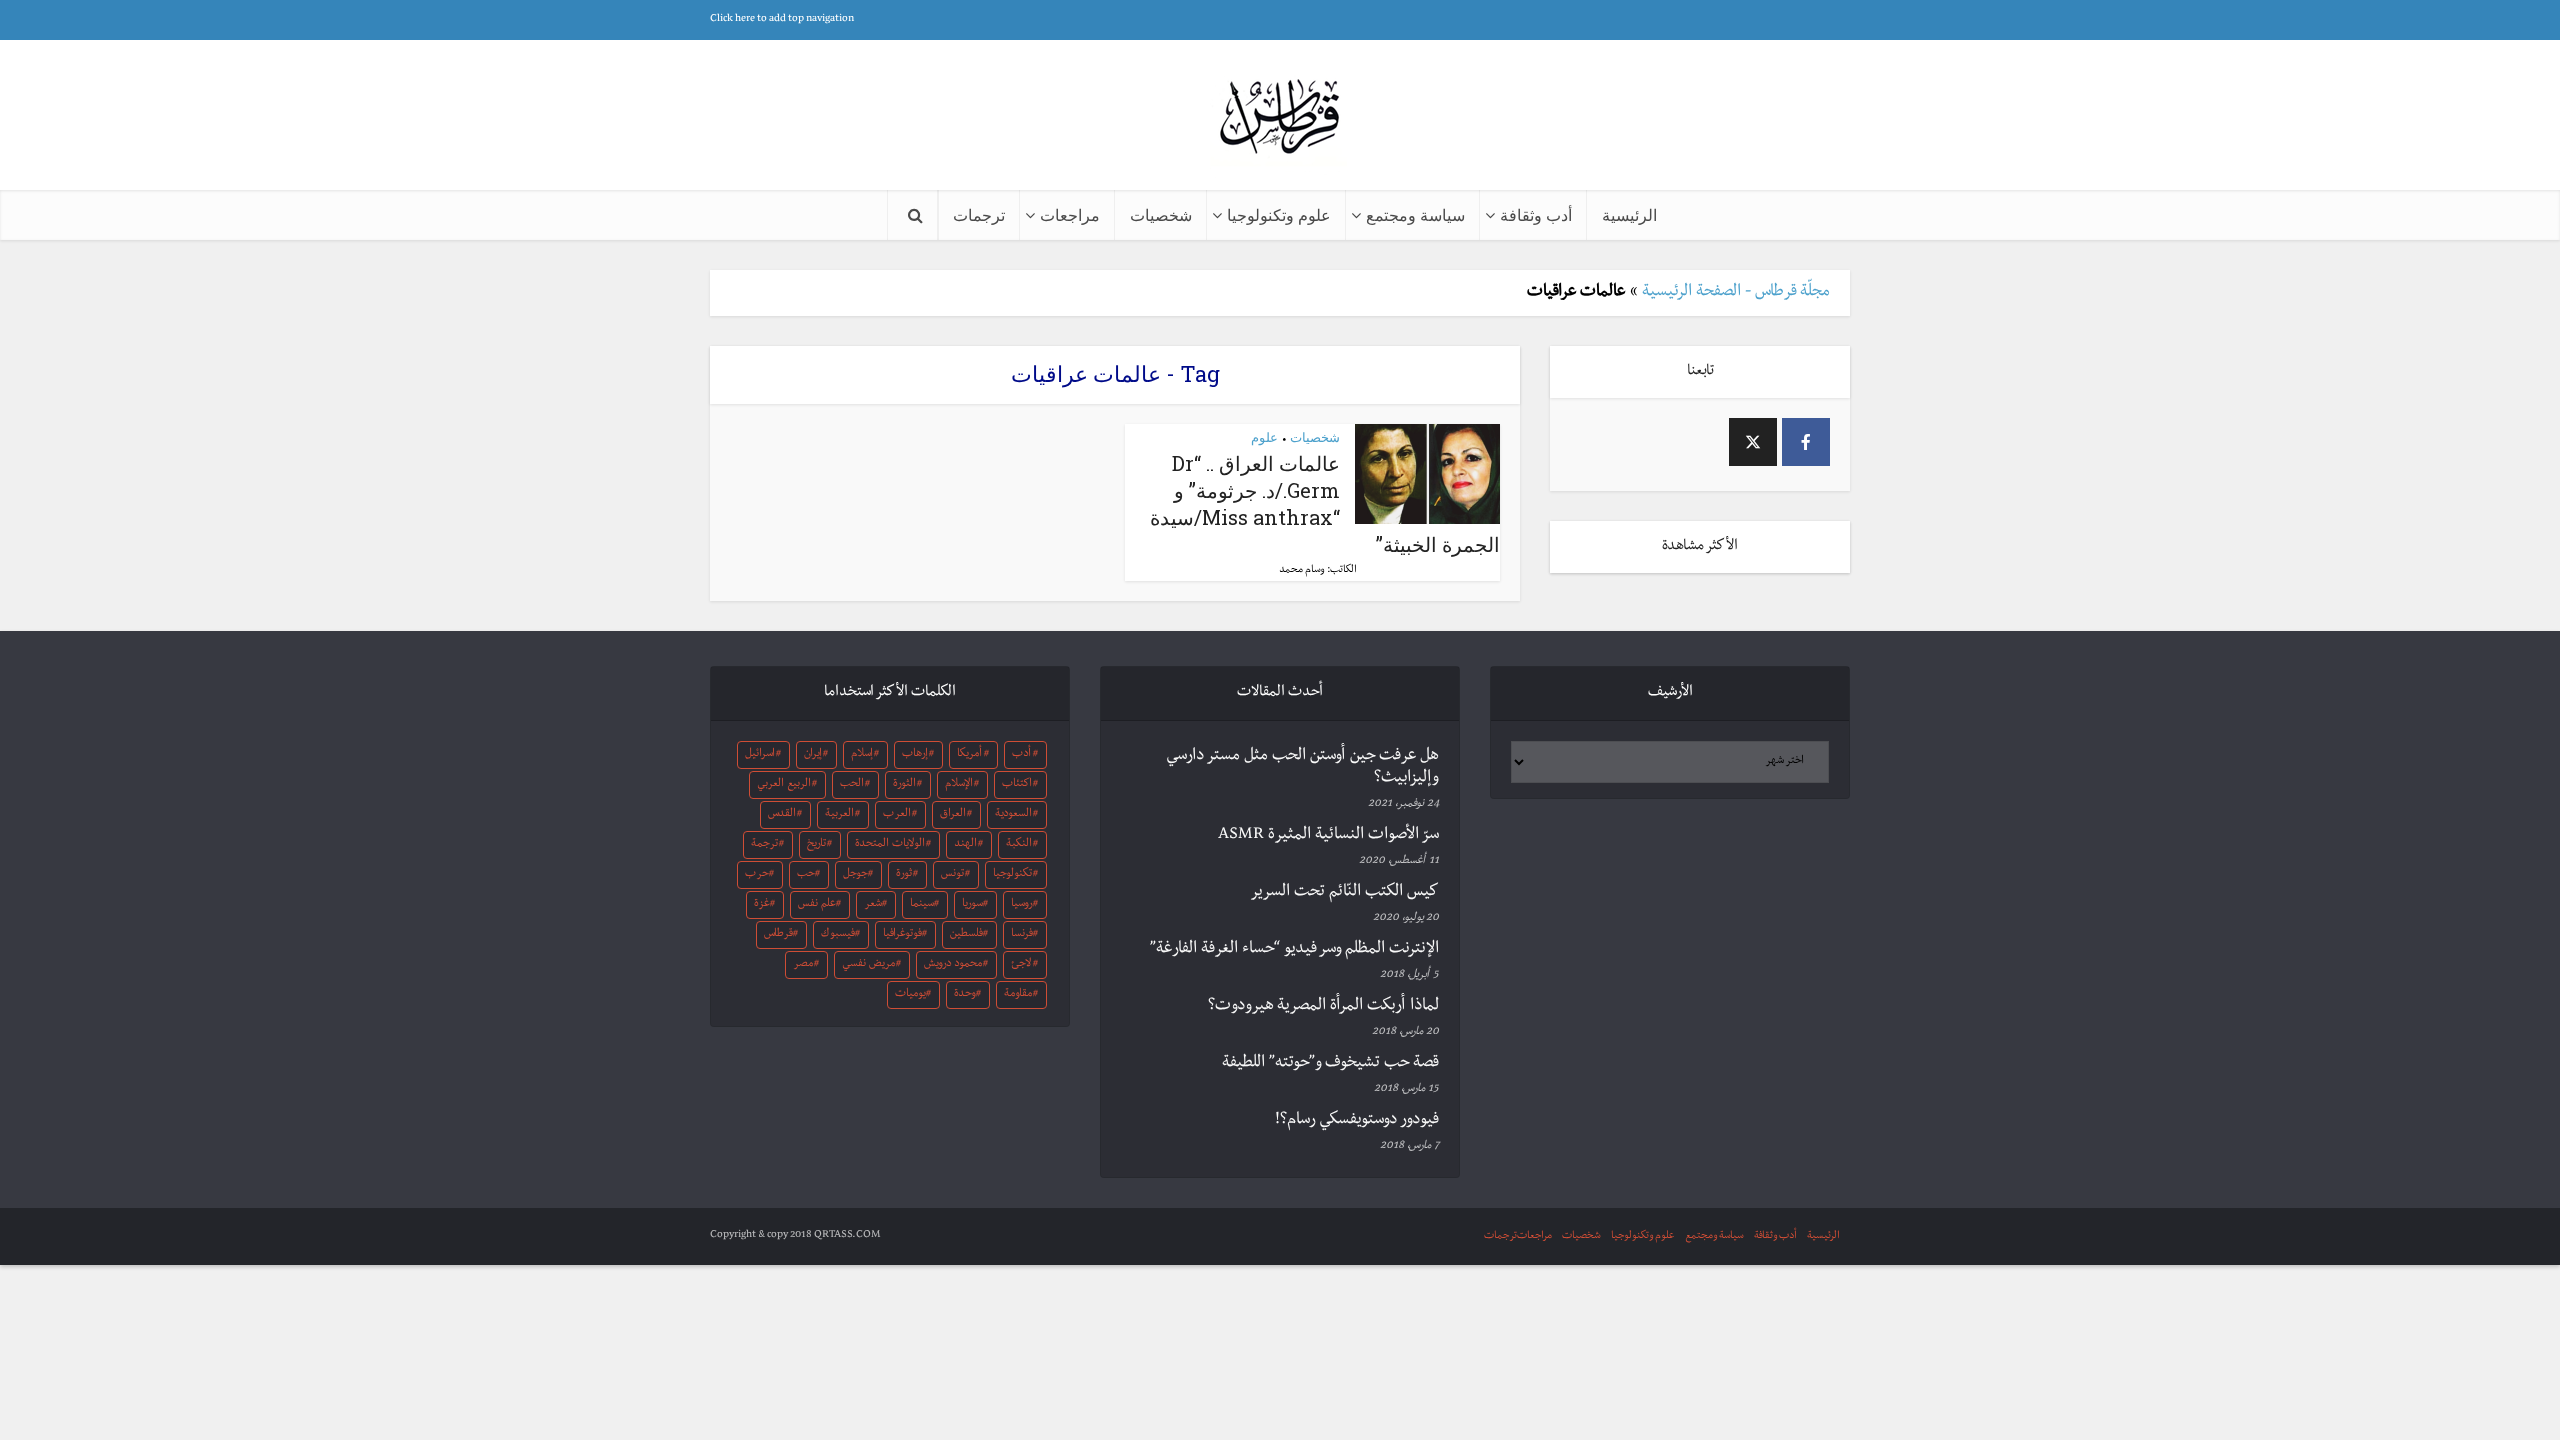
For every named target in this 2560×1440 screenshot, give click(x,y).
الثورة (904, 785)
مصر (803, 965)
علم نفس (817, 905)
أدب (1021, 755)
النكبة (1019, 845)
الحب (852, 785)
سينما (922, 905)
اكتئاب (1017, 785)
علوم (1264, 437)
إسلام (862, 755)
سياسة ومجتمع (1415, 214)
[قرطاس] (1280, 118)
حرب (757, 875)
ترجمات (979, 214)
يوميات (910, 995)
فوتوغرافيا (902, 935)
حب (806, 875)
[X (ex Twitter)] (1753, 442)
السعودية (1013, 815)
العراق (953, 815)
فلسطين (966, 935)
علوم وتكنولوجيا (1279, 214)
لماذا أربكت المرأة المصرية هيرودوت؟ (1323, 1007)
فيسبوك (838, 935)
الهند (965, 845)
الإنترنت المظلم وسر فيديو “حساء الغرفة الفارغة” (1294, 950)
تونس (952, 875)
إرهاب (915, 755)
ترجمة (764, 845)
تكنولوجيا (1012, 875)
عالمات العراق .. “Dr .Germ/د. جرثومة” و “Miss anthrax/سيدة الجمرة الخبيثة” (1325, 503)
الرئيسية (1629, 214)
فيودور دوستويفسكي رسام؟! (1357, 1121)
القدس (782, 815)
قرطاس (778, 935)
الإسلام (959, 785)
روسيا (1022, 905)
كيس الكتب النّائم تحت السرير (1344, 893)
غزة (762, 905)
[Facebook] (1806, 442)
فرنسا (1022, 935)
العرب (897, 815)
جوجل (855, 875)
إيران (813, 755)
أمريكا (969, 755)
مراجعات (1070, 214)
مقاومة (1018, 995)
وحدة (965, 995)
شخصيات (1161, 214)
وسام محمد (1302, 570)
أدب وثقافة (1536, 214)
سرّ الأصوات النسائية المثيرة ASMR (1328, 836)
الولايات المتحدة (890, 845)
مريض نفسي (868, 965)
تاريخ (816, 845)
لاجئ (1021, 965)
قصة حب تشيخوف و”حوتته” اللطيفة (1330, 1064)
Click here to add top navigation (782, 19)
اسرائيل (760, 755)
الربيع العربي (784, 785)
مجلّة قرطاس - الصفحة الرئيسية (1736, 293)
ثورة (904, 875)
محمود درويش (953, 965)
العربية (839, 815)
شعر (873, 905)
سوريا (972, 905)
